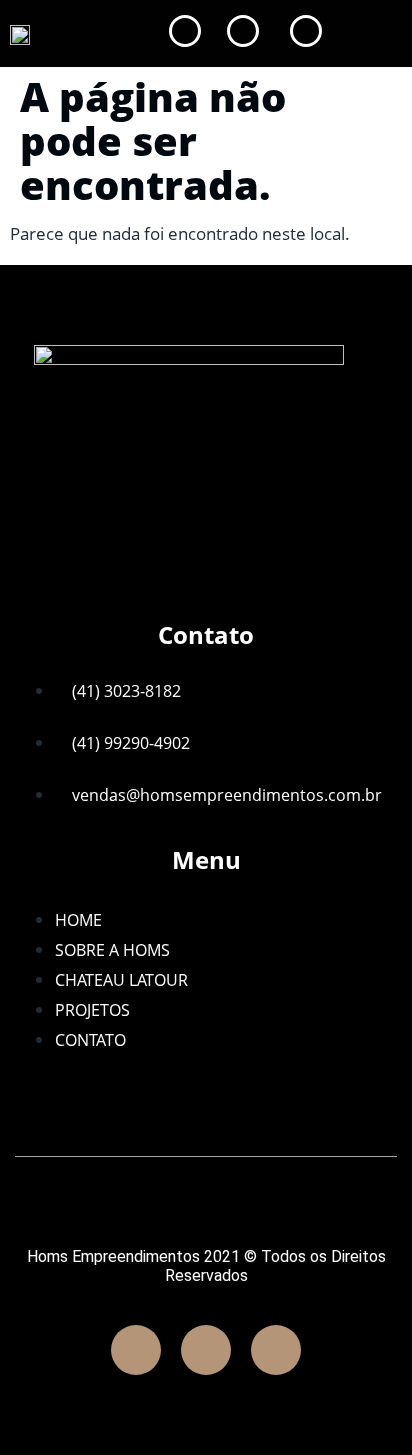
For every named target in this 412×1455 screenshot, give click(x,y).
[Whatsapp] (276, 1350)
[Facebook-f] (136, 1350)
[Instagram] (206, 1350)
